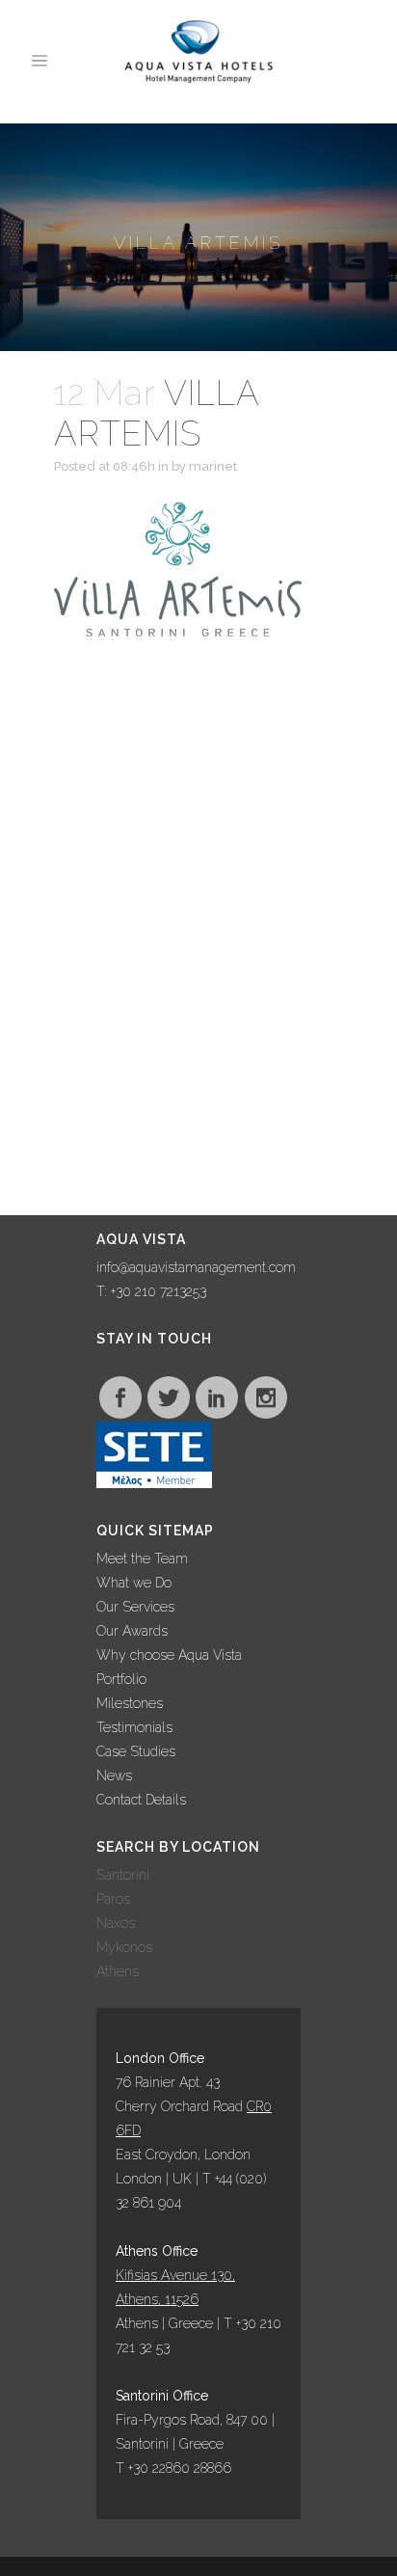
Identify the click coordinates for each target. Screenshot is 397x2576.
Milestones (130, 1703)
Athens (118, 1971)
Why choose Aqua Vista (169, 1655)
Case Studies (136, 1751)
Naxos (116, 1923)
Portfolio (121, 1679)
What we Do (134, 1583)
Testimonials (134, 1727)
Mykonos (124, 1947)
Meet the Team (142, 1559)
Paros (113, 1899)
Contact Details (141, 1800)
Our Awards (132, 1631)
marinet (213, 466)
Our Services (135, 1607)
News (114, 1776)
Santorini (123, 1875)
